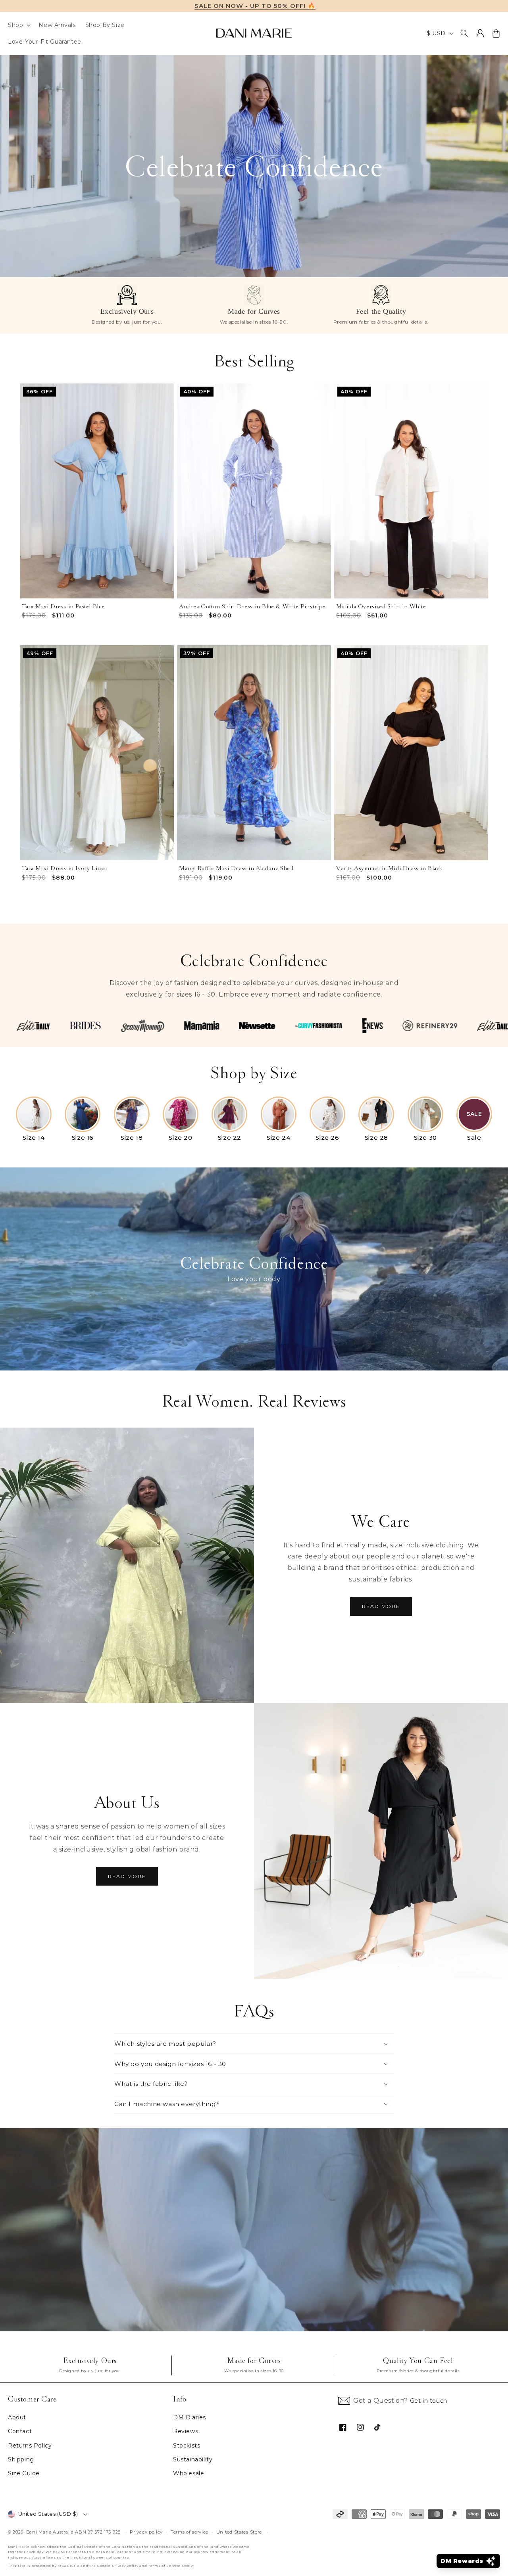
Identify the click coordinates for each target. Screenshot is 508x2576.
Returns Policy (30, 2446)
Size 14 (34, 1138)
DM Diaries (190, 2417)
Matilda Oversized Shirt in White (381, 607)
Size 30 (425, 1138)
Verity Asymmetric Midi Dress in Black (389, 868)
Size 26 (327, 1138)
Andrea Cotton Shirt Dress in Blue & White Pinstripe (252, 607)
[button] (18, 25)
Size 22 (230, 1138)
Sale (474, 1138)
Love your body (254, 1279)
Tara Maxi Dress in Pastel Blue (63, 607)
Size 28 (376, 1138)
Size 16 (83, 1138)
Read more (381, 1606)
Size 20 (180, 1138)
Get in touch (429, 2401)
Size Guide (24, 2473)
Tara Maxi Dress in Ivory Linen (65, 868)
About (17, 2417)
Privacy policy (146, 2532)
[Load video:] (254, 2230)
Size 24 (278, 1138)
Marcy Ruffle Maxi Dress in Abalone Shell (236, 868)
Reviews (186, 2431)
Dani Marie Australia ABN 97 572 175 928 (73, 2532)
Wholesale (189, 2473)
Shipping (21, 2459)
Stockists (187, 2446)
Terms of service (190, 2532)
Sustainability (193, 2459)
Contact (20, 2431)
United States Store (239, 2532)
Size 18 (132, 1138)
